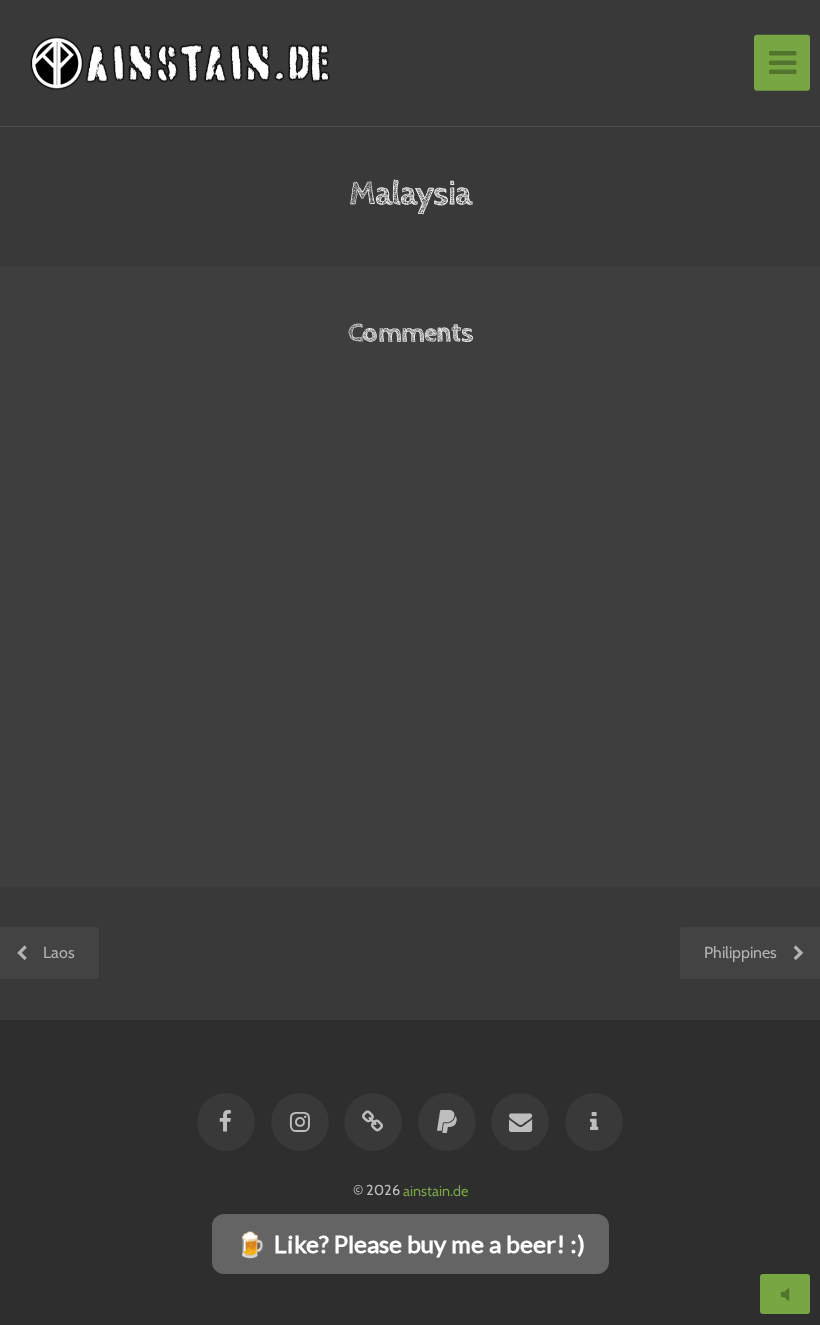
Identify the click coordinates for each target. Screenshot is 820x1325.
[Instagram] (300, 1122)
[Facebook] (227, 1122)
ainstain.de (435, 1190)
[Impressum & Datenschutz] (594, 1122)
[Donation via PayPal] (447, 1122)
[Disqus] (410, 630)
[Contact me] (520, 1122)
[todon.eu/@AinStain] (373, 1122)
